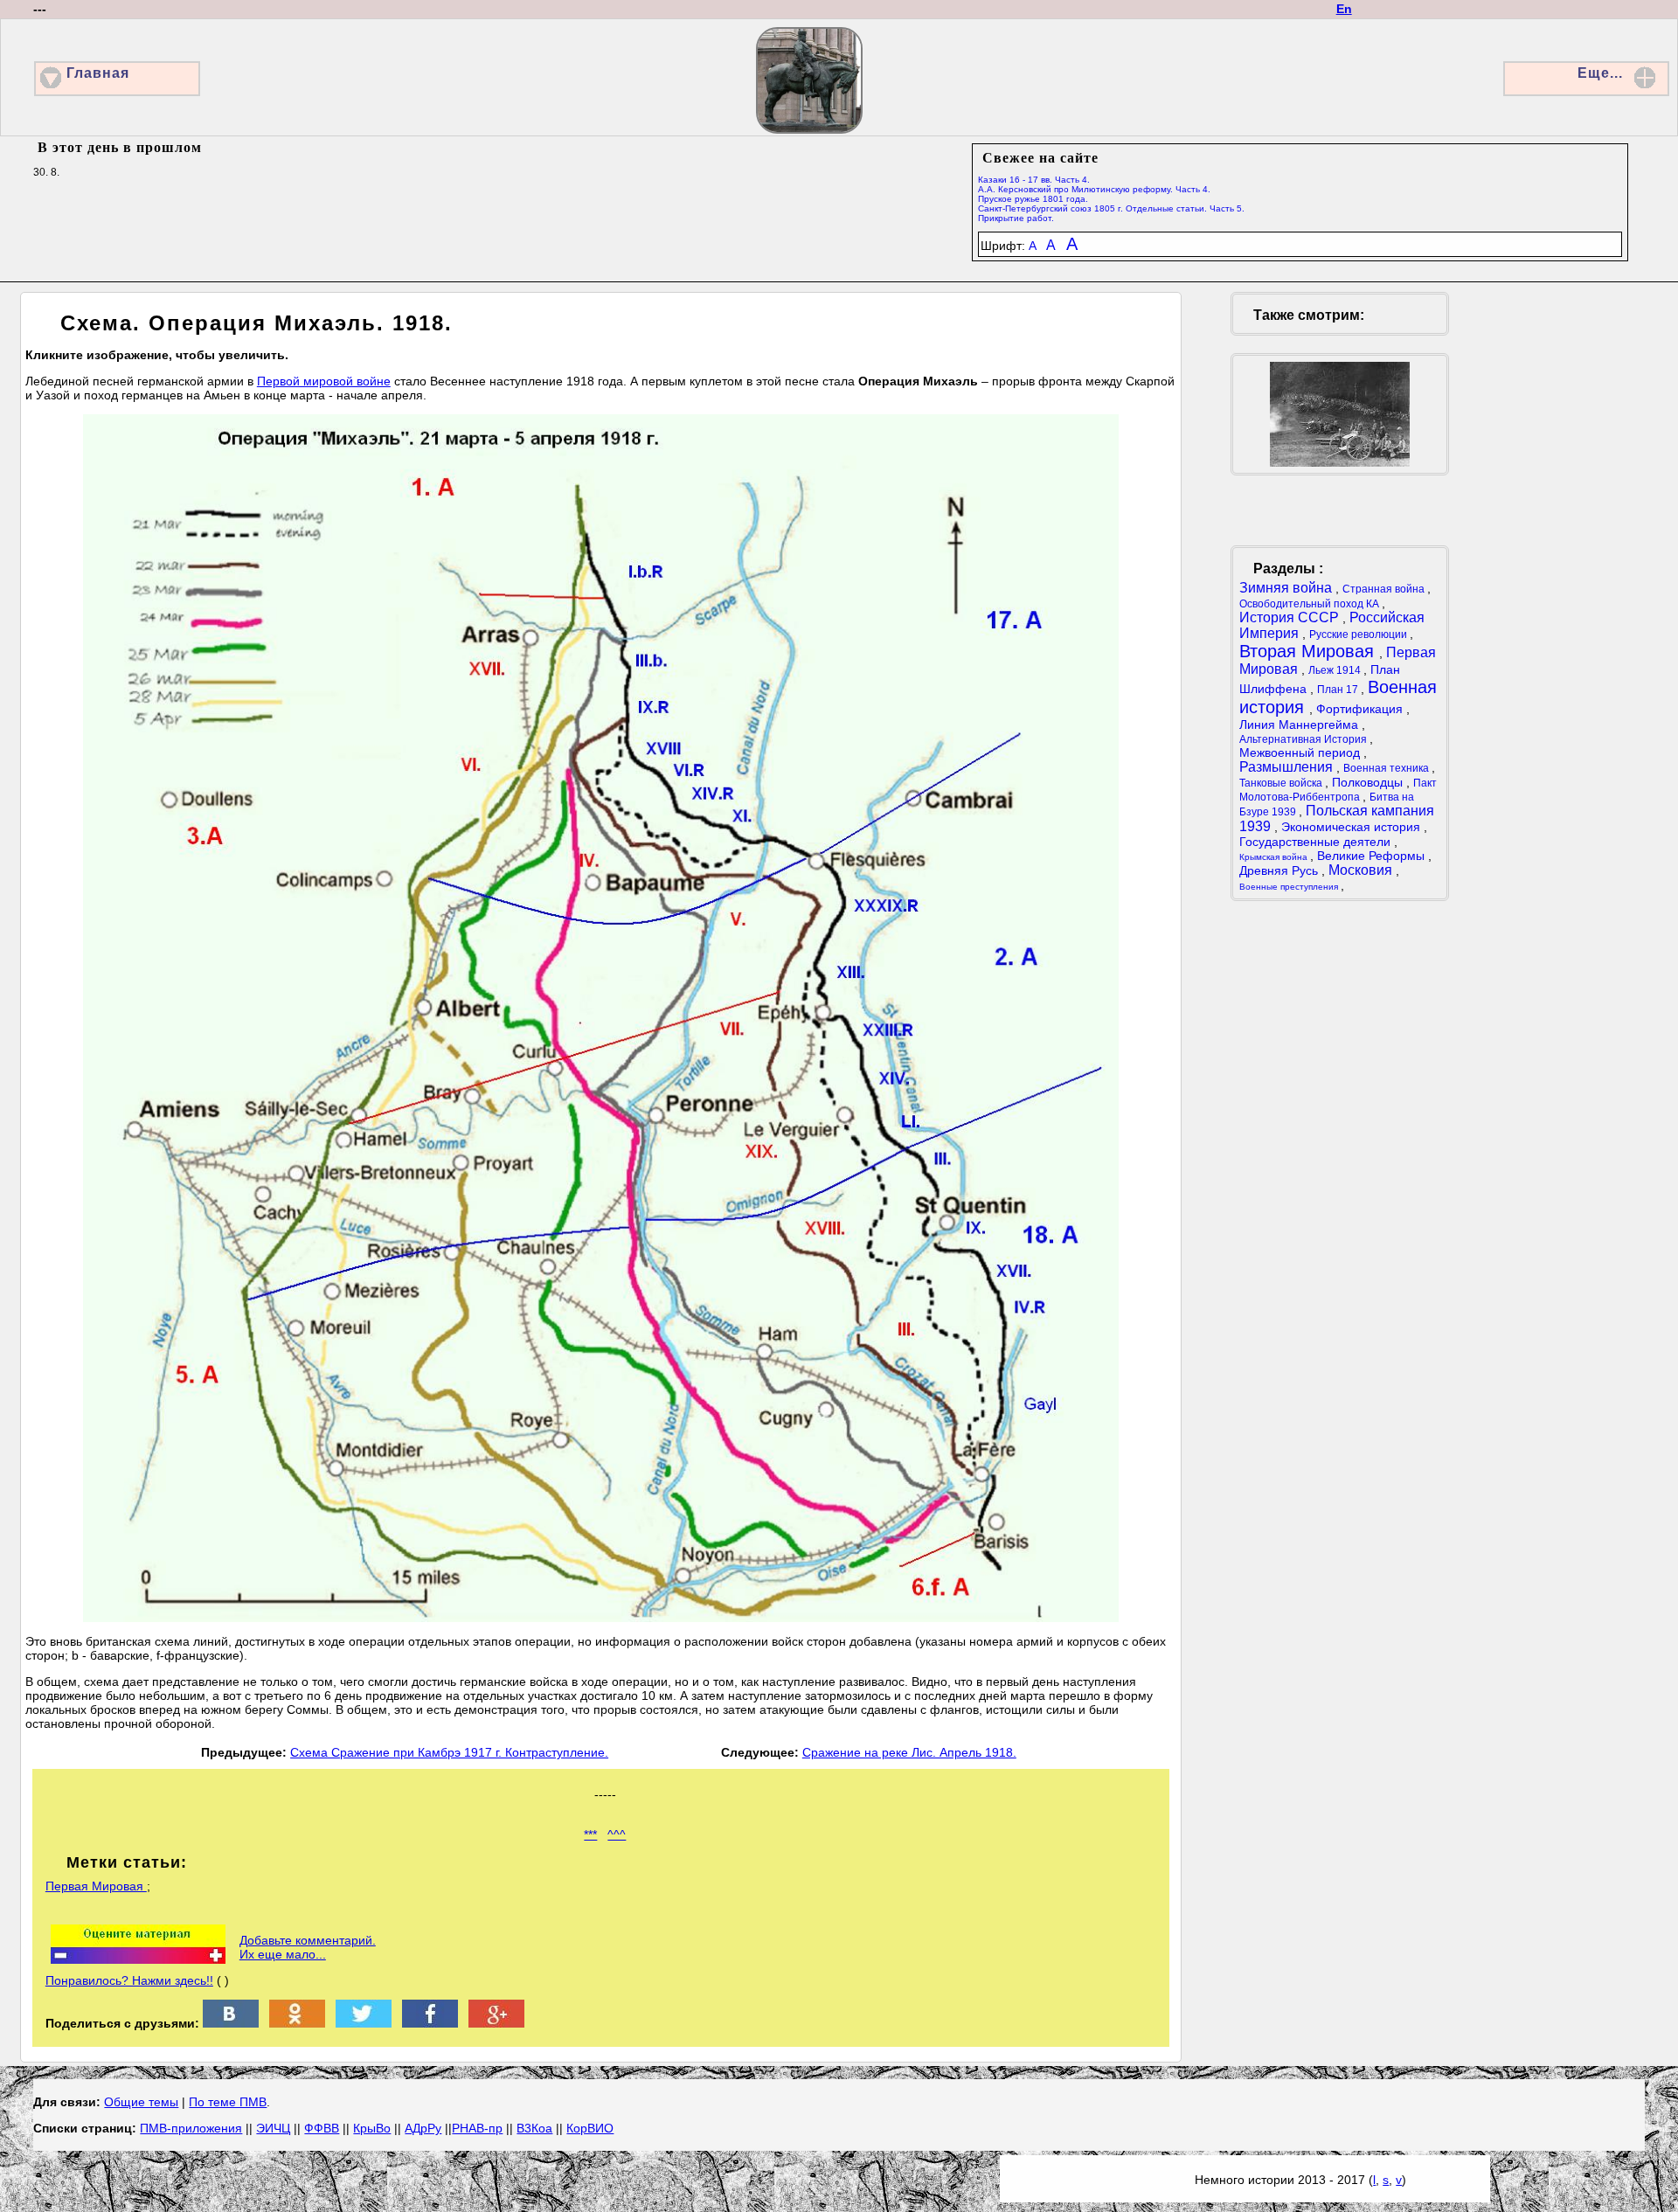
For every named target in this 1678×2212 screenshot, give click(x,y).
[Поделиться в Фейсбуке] (430, 2023)
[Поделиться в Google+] (496, 2023)
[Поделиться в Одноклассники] (297, 2023)
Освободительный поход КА (1311, 604)
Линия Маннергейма (1300, 725)
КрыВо (372, 2128)
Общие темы (141, 2102)
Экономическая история (1352, 827)
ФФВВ (322, 2128)
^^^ (617, 1834)
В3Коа (534, 2128)
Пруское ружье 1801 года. (1033, 199)
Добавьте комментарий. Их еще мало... (308, 1947)
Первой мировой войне (324, 381)
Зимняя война (1287, 588)
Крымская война (1275, 857)
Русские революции (1359, 634)
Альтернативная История (1304, 739)
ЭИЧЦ (273, 2128)
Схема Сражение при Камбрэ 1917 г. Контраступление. (449, 1752)
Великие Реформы (1373, 856)
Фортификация (1361, 709)
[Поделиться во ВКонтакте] (231, 2023)
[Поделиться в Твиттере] (364, 2023)
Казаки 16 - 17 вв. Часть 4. (1034, 180)
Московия (1362, 870)
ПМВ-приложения (191, 2128)
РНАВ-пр (477, 2128)
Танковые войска (1282, 783)
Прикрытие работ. (1016, 218)
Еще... (1600, 73)
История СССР (1291, 617)
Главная (98, 73)
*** (590, 1834)
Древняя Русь (1280, 870)
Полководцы (1369, 782)
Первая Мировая (96, 1886)
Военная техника (1387, 768)
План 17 (1339, 690)
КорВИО (590, 2128)
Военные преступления (1290, 887)
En (1344, 9)
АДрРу (423, 2128)
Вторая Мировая (1309, 651)
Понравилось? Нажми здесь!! (129, 1980)
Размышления (1288, 767)
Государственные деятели (1317, 842)
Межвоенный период (1301, 752)
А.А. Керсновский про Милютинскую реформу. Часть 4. (1094, 189)
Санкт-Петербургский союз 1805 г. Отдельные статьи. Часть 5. (1111, 208)
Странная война (1385, 589)
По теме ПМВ (228, 2102)
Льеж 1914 (1336, 670)
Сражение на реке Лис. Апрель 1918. (909, 1752)
